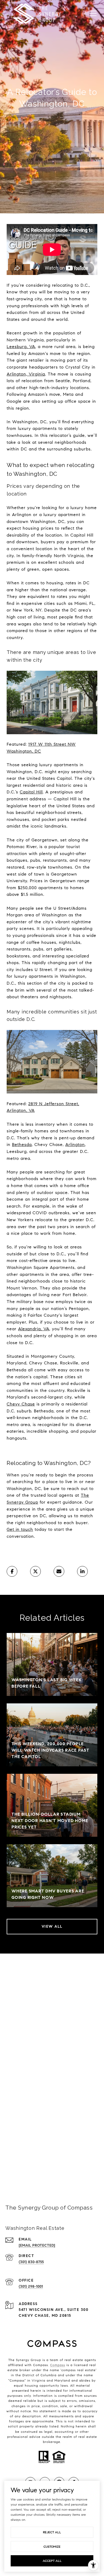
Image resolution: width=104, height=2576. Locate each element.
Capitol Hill (31, 792)
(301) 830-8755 (31, 2262)
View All (52, 1926)
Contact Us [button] (52, 2166)
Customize (52, 2547)
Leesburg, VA (21, 347)
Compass (58, 2365)
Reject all (52, 2532)
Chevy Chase (21, 1404)
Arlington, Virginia (26, 374)
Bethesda (22, 1145)
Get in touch (20, 1529)
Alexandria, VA (34, 1329)
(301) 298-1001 (31, 2287)
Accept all (52, 2561)
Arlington (75, 1145)
